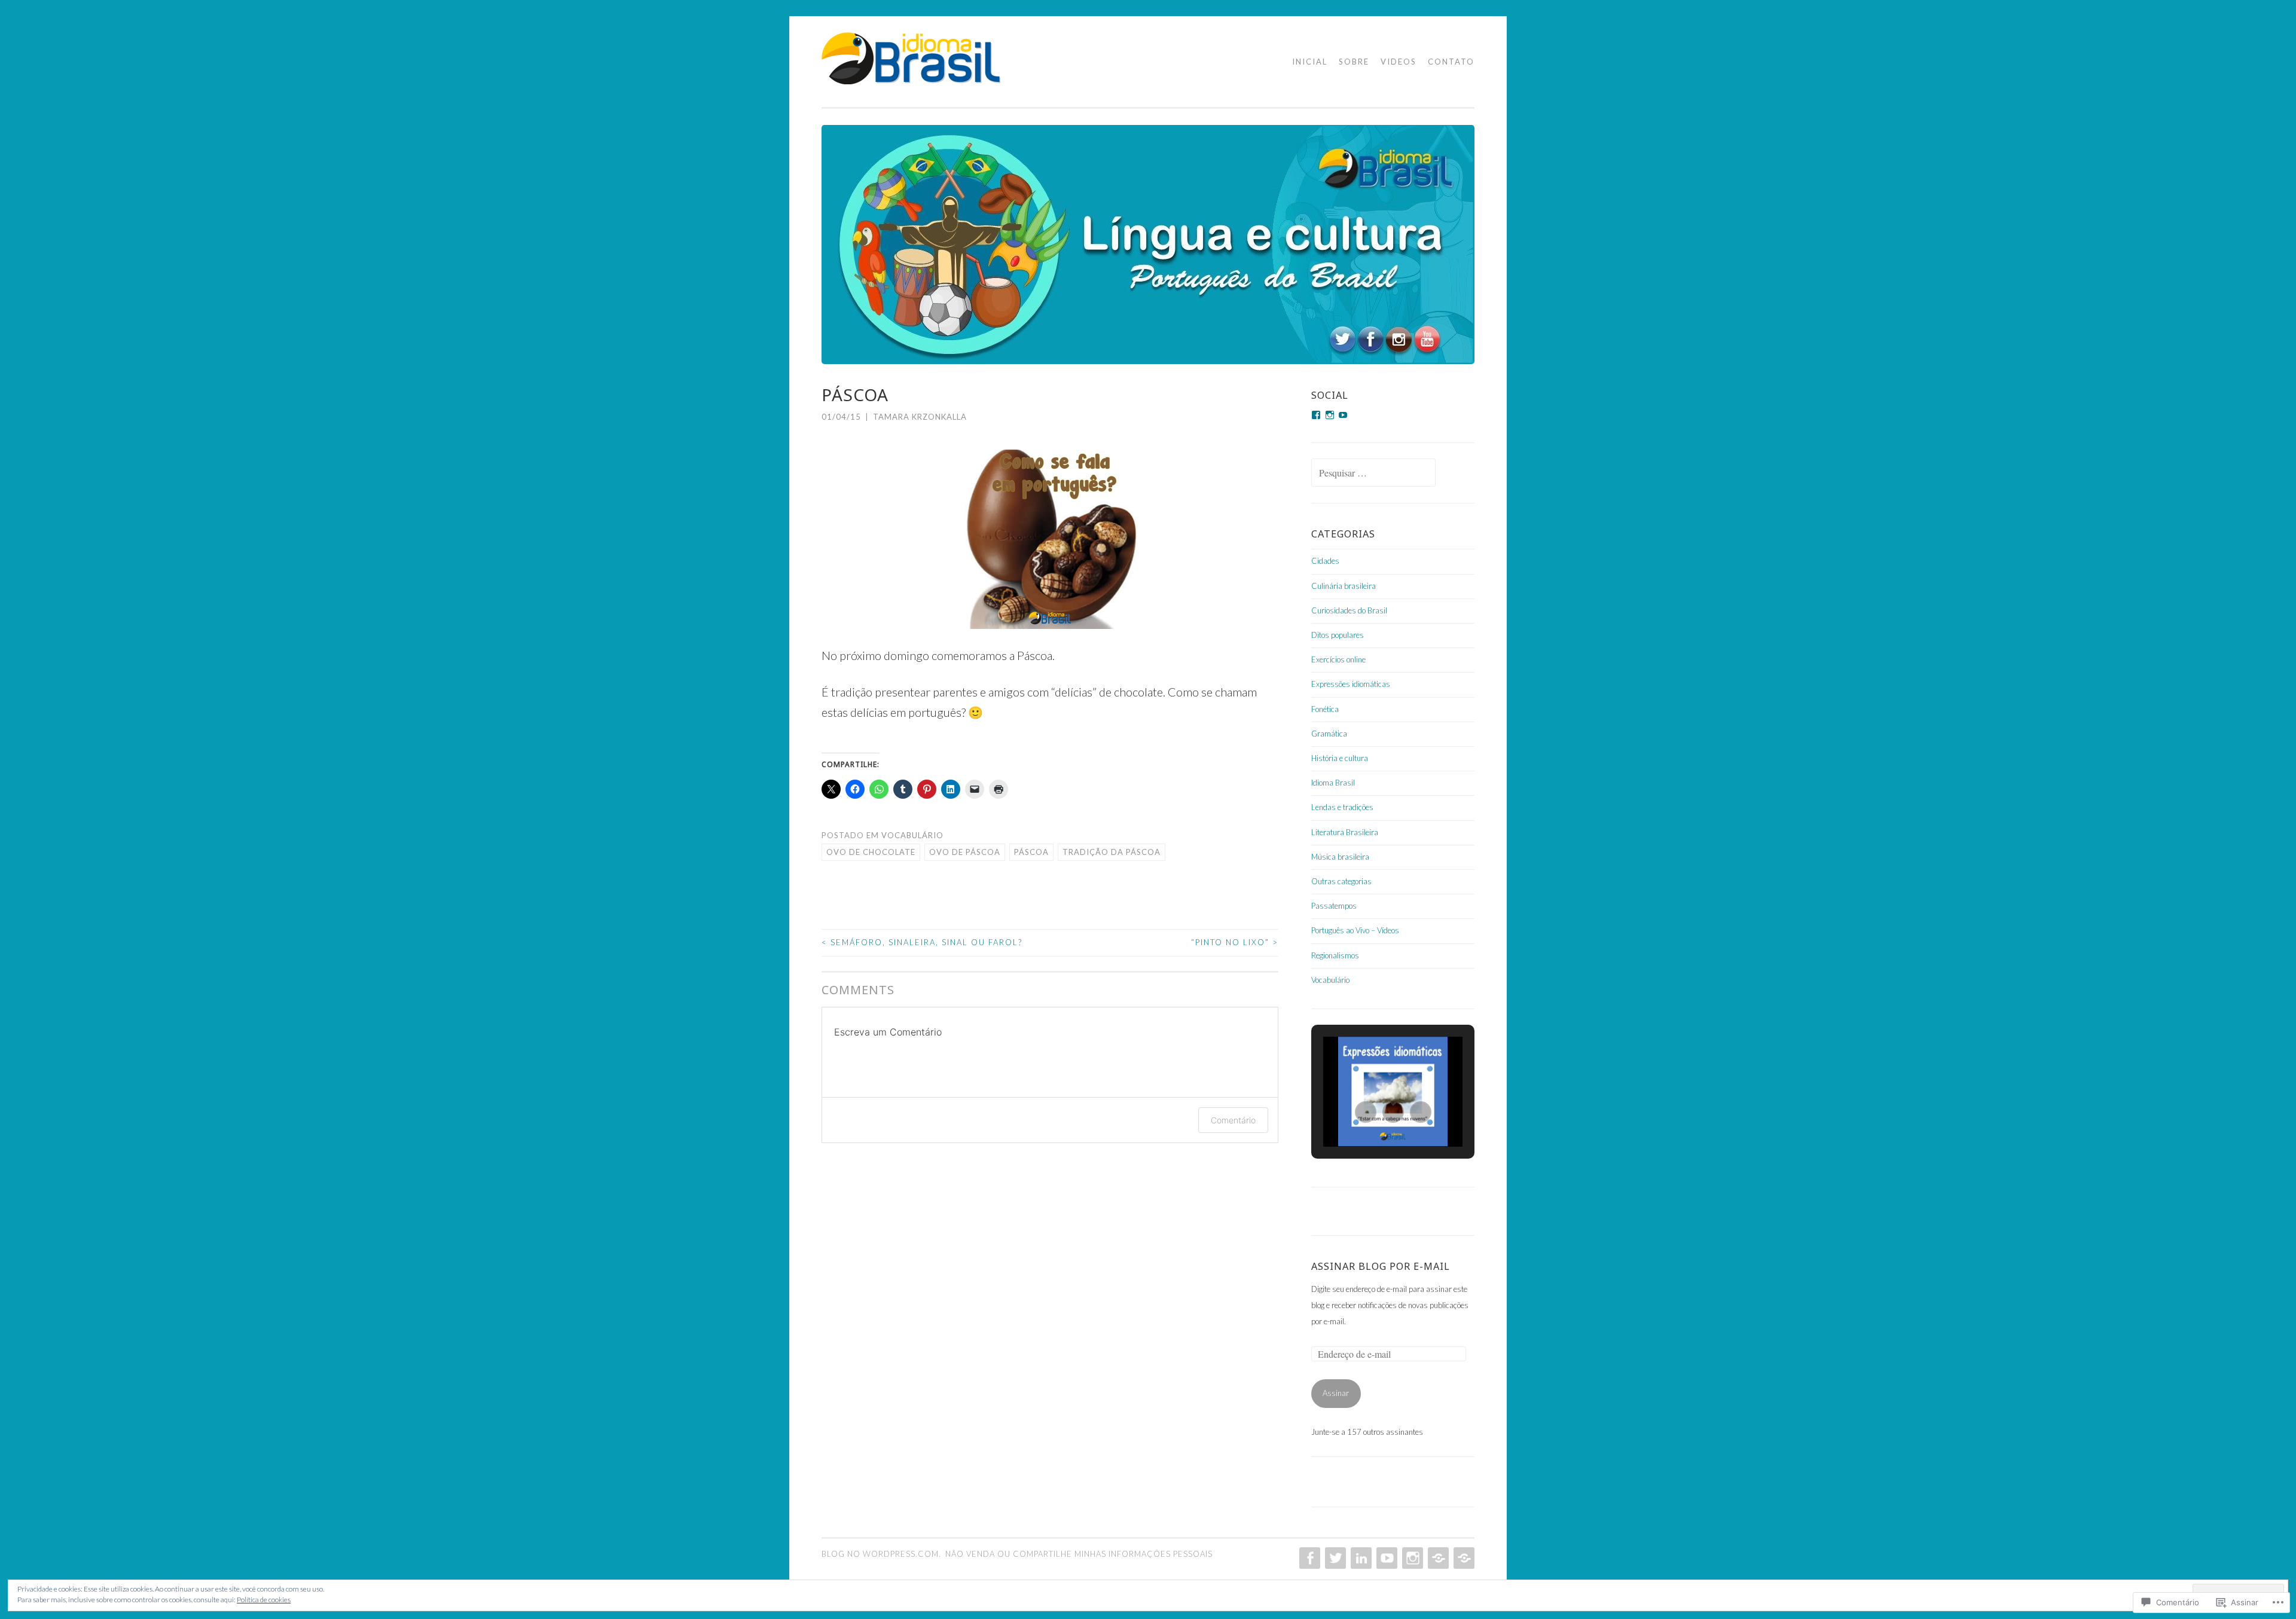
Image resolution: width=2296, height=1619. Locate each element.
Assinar (1336, 1393)
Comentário (1233, 1120)
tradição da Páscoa (1112, 852)
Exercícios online (1338, 659)
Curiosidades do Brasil (1349, 610)
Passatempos (1334, 906)
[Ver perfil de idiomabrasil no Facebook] (1316, 415)
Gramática (1329, 734)
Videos (1399, 62)
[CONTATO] (1437, 1558)
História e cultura (1340, 758)
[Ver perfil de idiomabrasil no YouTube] (1343, 415)
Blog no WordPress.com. (881, 1554)
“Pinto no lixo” (1235, 942)
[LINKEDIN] (1360, 1558)
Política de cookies (264, 1600)
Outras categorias (1341, 881)
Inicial (1310, 62)
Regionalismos (1335, 955)
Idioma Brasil (1333, 783)
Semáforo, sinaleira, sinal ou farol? (922, 942)
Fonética (1325, 709)
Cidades (1325, 561)
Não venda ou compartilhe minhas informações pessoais (1079, 1554)
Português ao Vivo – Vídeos (1355, 930)
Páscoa (1031, 852)
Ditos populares (1338, 635)
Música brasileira (1340, 857)
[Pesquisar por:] (1373, 474)
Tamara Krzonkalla (920, 417)
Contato (1451, 62)
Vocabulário (912, 835)
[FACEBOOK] (1309, 1558)
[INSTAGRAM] (1411, 1558)
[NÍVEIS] (1463, 1558)
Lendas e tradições (1342, 807)
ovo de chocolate (871, 852)
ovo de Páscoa (965, 852)
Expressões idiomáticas (1351, 684)
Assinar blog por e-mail (1381, 1266)
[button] (1366, 1112)
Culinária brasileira (1344, 586)
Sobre (1354, 62)
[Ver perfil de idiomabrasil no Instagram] (1330, 415)
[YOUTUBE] (1386, 1558)
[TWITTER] (1334, 1558)
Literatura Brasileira (1345, 832)
